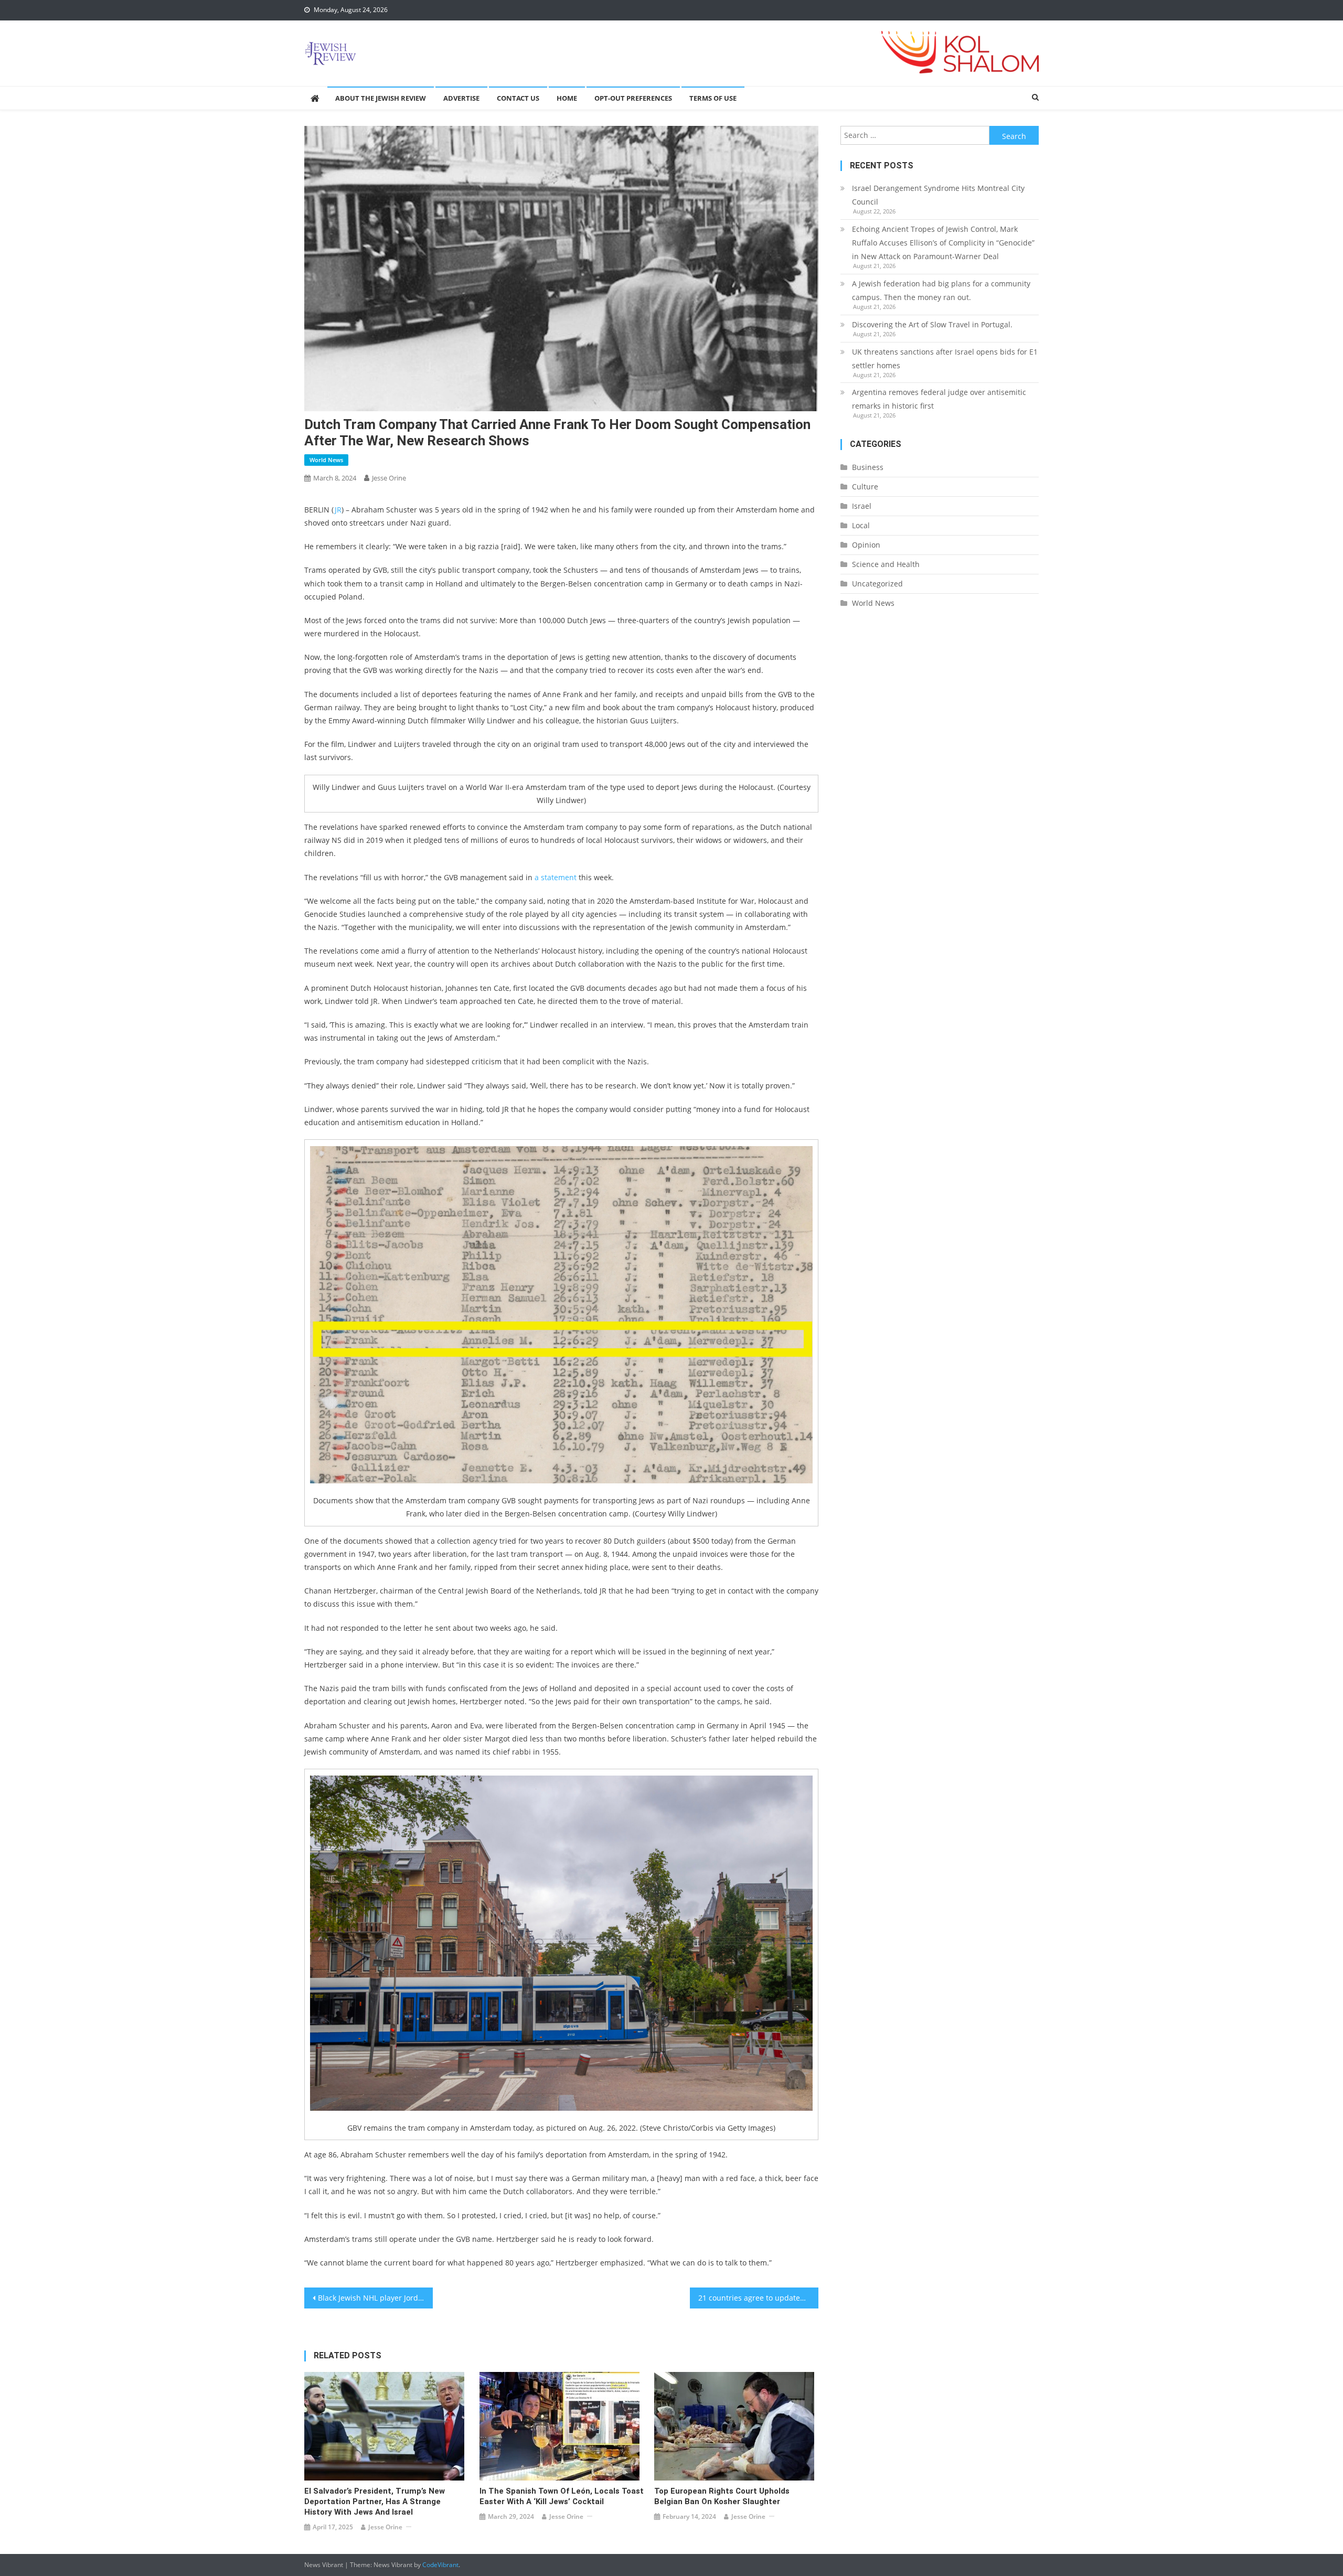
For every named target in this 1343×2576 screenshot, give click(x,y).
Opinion (866, 545)
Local (861, 525)
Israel (862, 506)
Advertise (461, 98)
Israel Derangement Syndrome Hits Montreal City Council (938, 195)
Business (868, 467)
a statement (556, 877)
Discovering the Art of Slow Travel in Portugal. (932, 324)
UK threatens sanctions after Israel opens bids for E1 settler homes (945, 359)
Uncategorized (877, 584)
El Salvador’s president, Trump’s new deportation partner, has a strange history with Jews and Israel (375, 2502)
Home (567, 98)
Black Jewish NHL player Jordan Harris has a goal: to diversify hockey (375, 2298)
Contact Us (518, 98)
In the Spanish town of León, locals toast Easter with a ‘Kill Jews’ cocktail (562, 2496)
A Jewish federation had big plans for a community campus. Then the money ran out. (941, 290)
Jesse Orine (389, 478)
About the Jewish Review (381, 98)
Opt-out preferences (633, 98)
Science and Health (886, 564)
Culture (865, 487)
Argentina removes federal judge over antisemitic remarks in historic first (939, 399)
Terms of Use (713, 98)
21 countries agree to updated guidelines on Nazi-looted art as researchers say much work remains (758, 2298)
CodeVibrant (440, 2565)
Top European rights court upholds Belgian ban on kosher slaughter (722, 2496)
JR (338, 510)
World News (326, 460)
